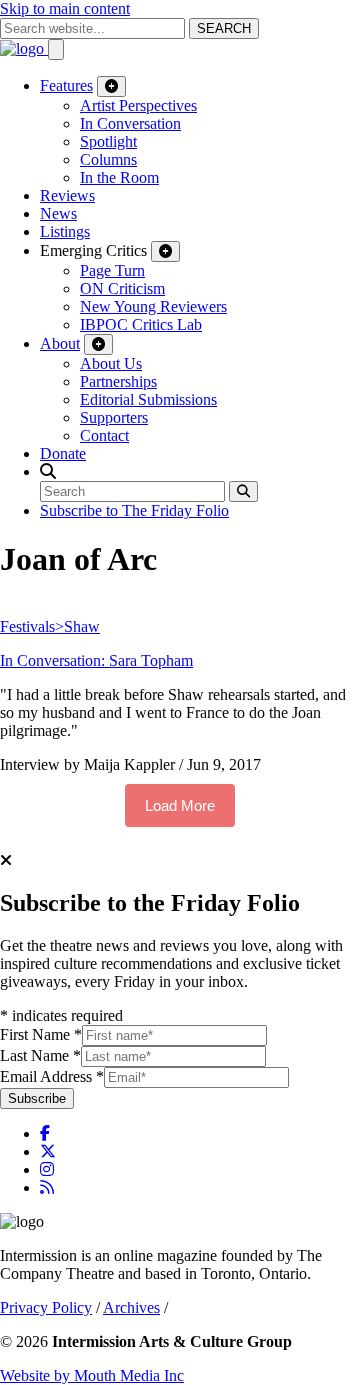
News (58, 213)
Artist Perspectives (138, 105)
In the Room (119, 177)
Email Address (52, 1076)
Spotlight (108, 141)
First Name (41, 1034)
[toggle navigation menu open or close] (56, 49)
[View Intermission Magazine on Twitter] (48, 1151)
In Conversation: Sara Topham (96, 660)
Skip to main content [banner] (65, 8)
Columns (108, 159)
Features (66, 85)
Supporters (114, 417)
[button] (48, 471)
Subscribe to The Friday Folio (134, 510)
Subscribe (37, 1098)
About (60, 343)
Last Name (40, 1055)
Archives (131, 1307)
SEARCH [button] (224, 28)
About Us (111, 363)
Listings (65, 231)
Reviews (67, 195)
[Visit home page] (24, 48)
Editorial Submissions (148, 399)
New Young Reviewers (153, 306)
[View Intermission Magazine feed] (47, 1187)
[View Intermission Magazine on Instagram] (47, 1169)
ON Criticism (122, 288)
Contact (104, 435)
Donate (63, 453)
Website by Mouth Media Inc (92, 1375)
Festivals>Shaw (50, 626)
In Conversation (130, 123)
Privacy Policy (46, 1307)
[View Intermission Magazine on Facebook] (45, 1133)
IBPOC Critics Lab (141, 324)
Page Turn (112, 270)
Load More (180, 805)
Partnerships (118, 381)
